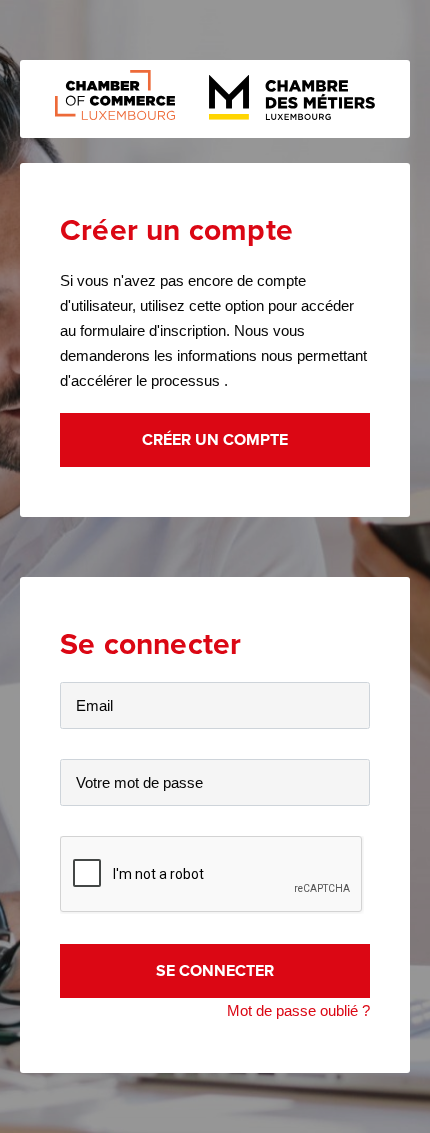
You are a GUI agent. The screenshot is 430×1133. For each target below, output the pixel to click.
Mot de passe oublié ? (298, 1010)
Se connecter (215, 971)
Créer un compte (215, 440)
